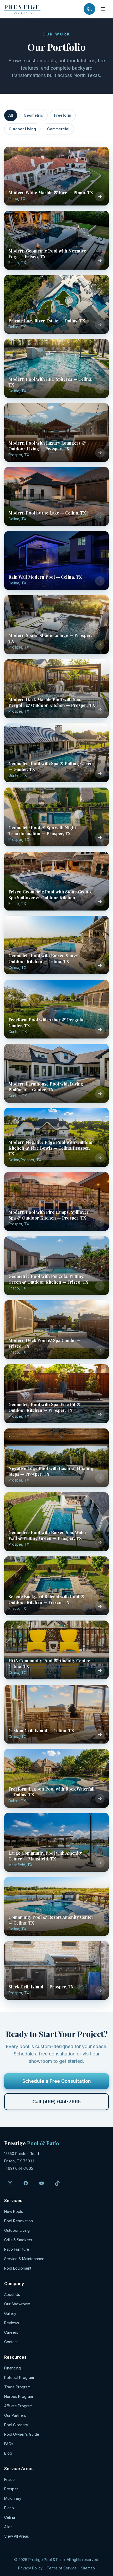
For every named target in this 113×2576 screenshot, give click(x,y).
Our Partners (15, 2415)
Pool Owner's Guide (22, 2434)
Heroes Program (19, 2396)
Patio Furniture (17, 2249)
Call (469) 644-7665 (56, 2102)
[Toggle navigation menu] (103, 9)
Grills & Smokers (18, 2240)
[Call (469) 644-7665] (89, 9)
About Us (12, 2294)
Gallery (10, 2313)
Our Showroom (17, 2304)
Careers (11, 2332)
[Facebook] (26, 2183)
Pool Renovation (19, 2221)
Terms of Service (62, 2568)
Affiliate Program (18, 2406)
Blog (8, 2453)
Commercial (58, 129)
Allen (8, 2527)
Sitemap (88, 2568)
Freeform (63, 115)
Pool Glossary (16, 2425)
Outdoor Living (22, 129)
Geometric (33, 115)
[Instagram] (10, 2183)
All (11, 115)
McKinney (13, 2498)
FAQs (9, 2444)
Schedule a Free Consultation (57, 2081)
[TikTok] (57, 2183)
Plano (9, 2508)
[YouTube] (42, 2183)
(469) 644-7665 (19, 2168)
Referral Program (19, 2377)
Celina (10, 2517)
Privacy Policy (30, 2568)
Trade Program (17, 2387)
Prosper (11, 2489)
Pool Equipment (18, 2268)
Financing (12, 2368)
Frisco (9, 2479)
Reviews (12, 2323)
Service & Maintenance (24, 2259)
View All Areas (17, 2536)
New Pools (14, 2211)
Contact (11, 2342)
